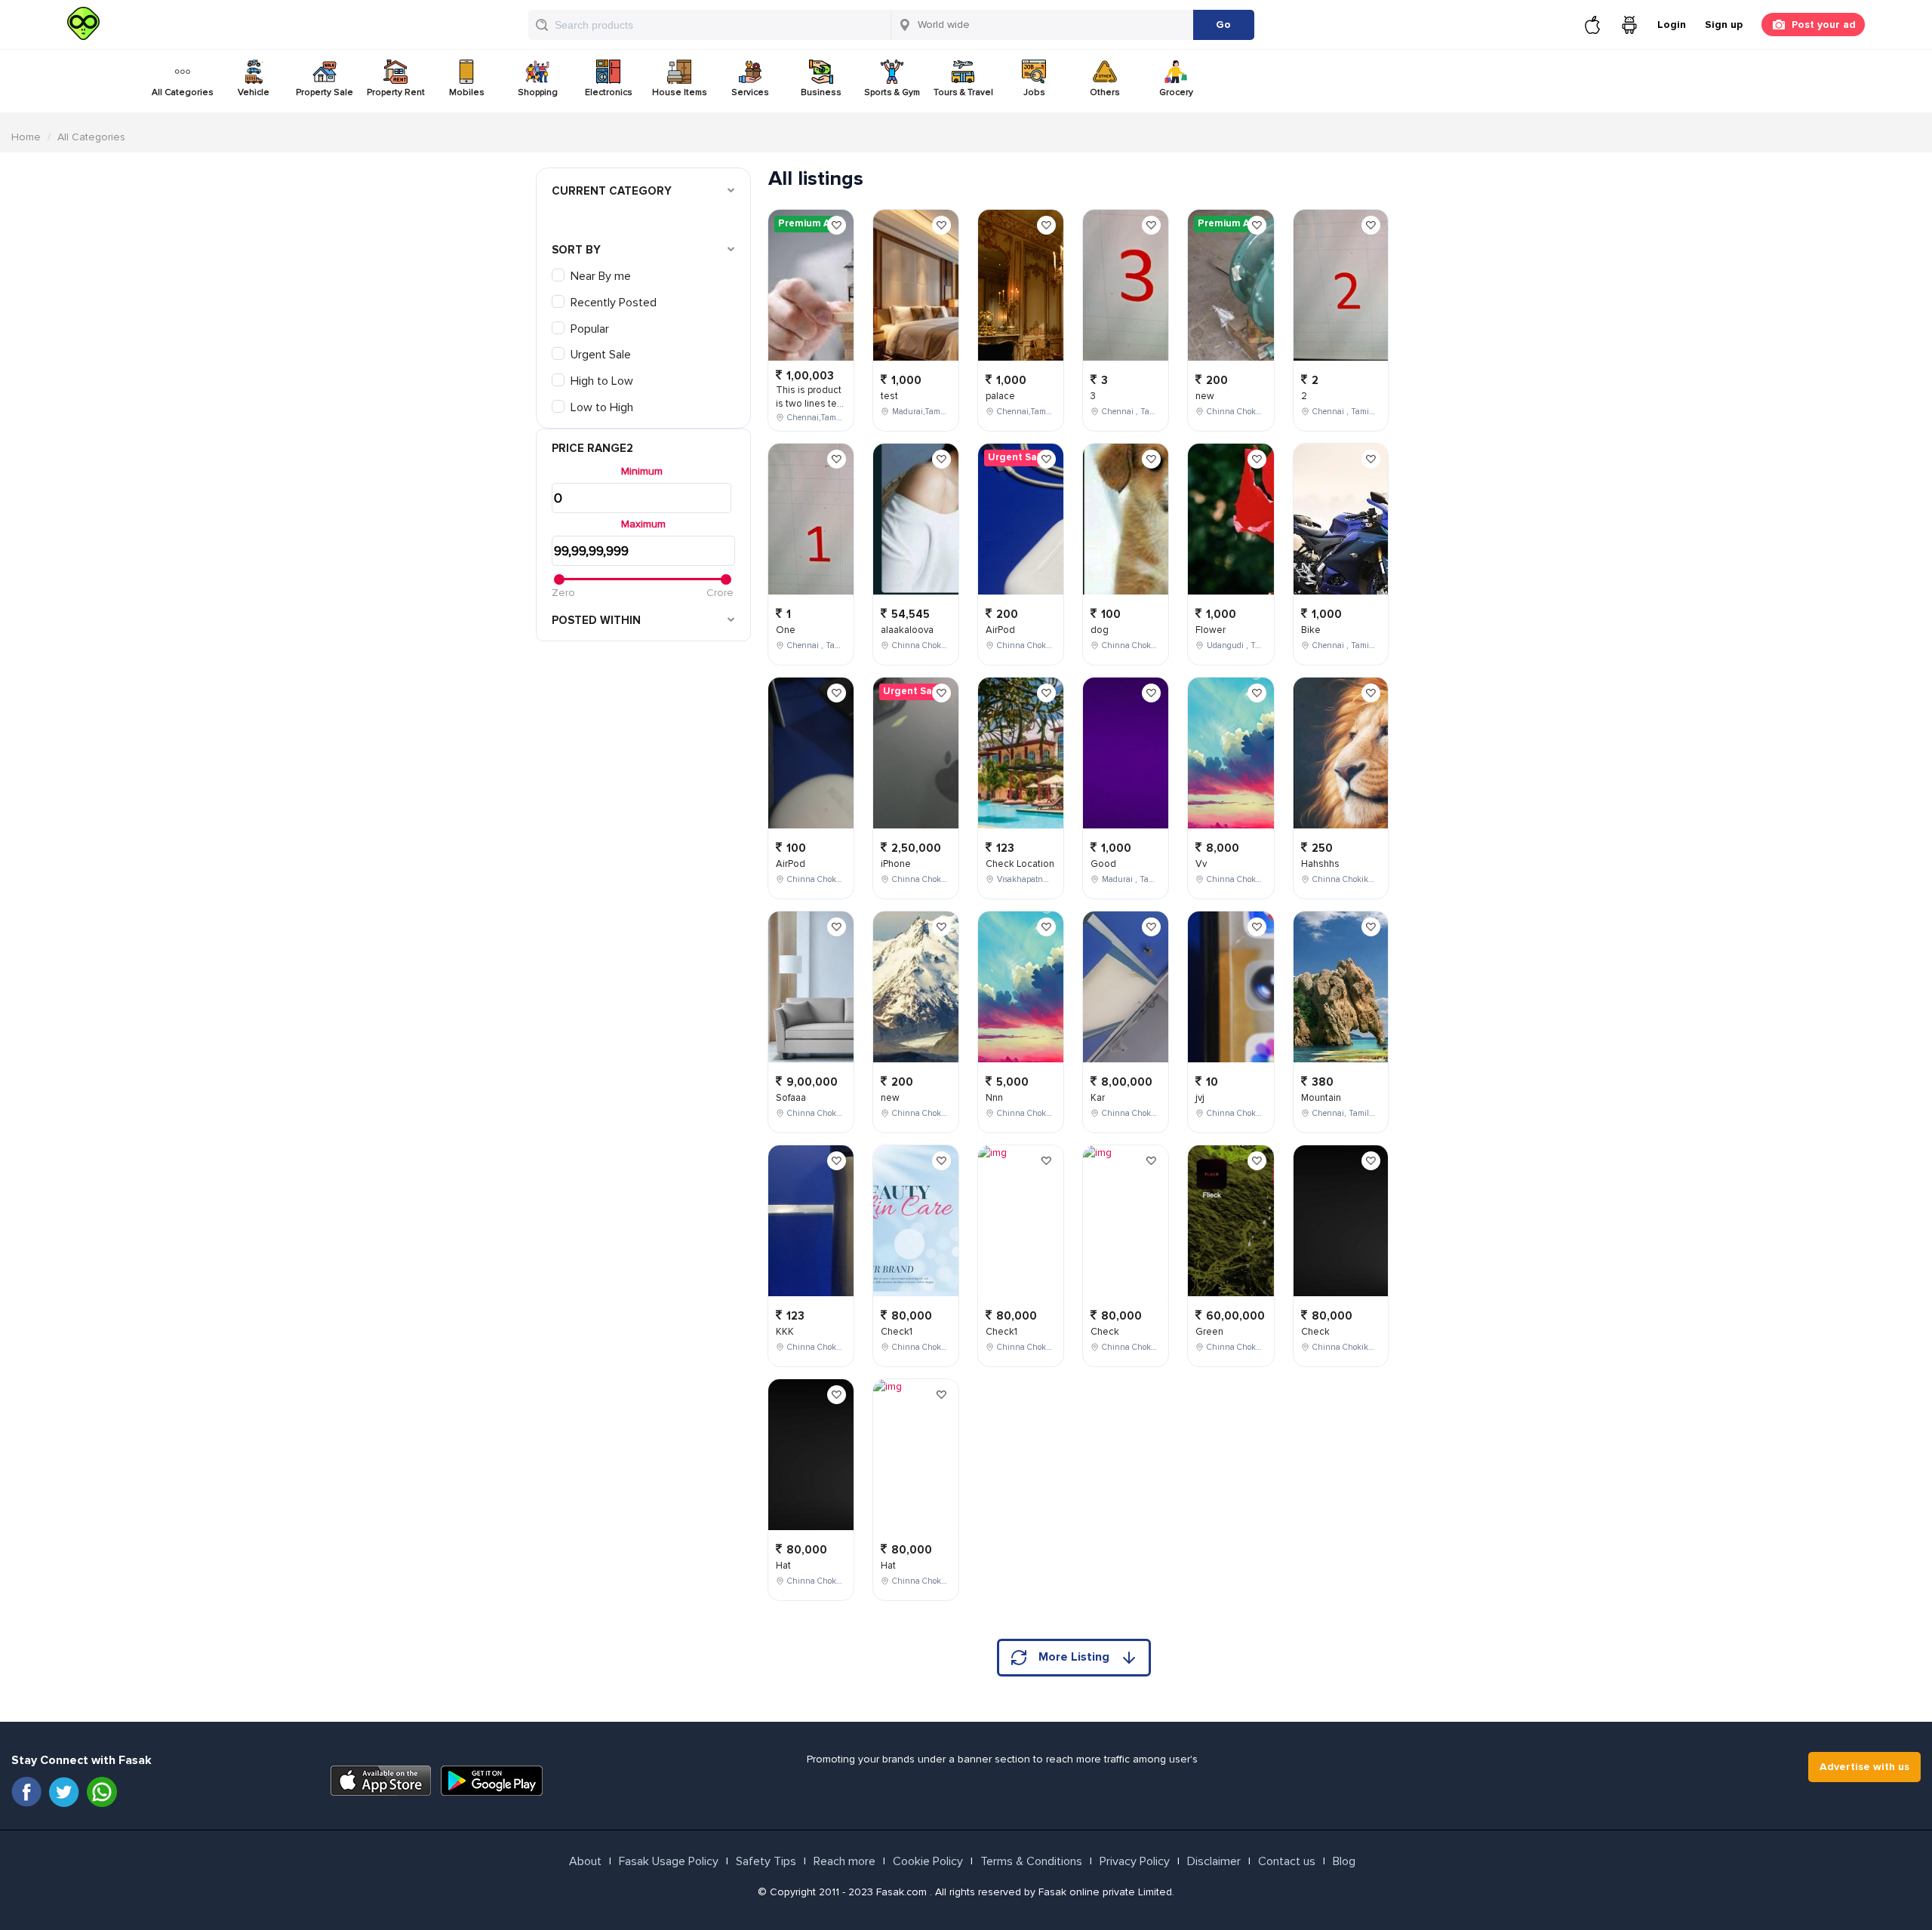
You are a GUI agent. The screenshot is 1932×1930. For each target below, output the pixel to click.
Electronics (609, 92)
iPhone (896, 864)
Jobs (1034, 92)
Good (1103, 864)
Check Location (1020, 864)
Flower (1211, 630)
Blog (1344, 1861)
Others (1105, 92)
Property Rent (396, 92)
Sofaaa (791, 1098)
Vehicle (254, 92)
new (890, 1098)
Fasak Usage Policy (669, 1861)
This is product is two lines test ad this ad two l (811, 404)
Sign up (1724, 25)
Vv (1201, 864)
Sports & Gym (892, 92)
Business (821, 92)
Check (1105, 1332)
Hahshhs (1320, 864)
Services (750, 92)
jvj (1200, 1098)
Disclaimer (1214, 1861)
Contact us (1287, 1861)
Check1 (897, 1332)
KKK (785, 1332)
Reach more (844, 1861)
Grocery (1176, 92)
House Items (680, 92)
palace (1000, 396)
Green (1209, 1332)
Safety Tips (766, 1861)
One (786, 630)
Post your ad (1824, 25)
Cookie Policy (928, 1861)
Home (26, 137)
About (585, 1861)
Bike (1311, 630)
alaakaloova (907, 630)
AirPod (791, 864)
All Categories (183, 92)
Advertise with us (1864, 1767)
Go (1223, 25)
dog (1100, 630)
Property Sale (325, 92)
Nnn (994, 1098)
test (889, 396)
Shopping (538, 92)
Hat (783, 1566)
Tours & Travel (963, 92)
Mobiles (467, 92)
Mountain (1321, 1098)
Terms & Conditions (1031, 1861)
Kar (1098, 1098)
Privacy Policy (1135, 1861)
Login (1672, 25)
